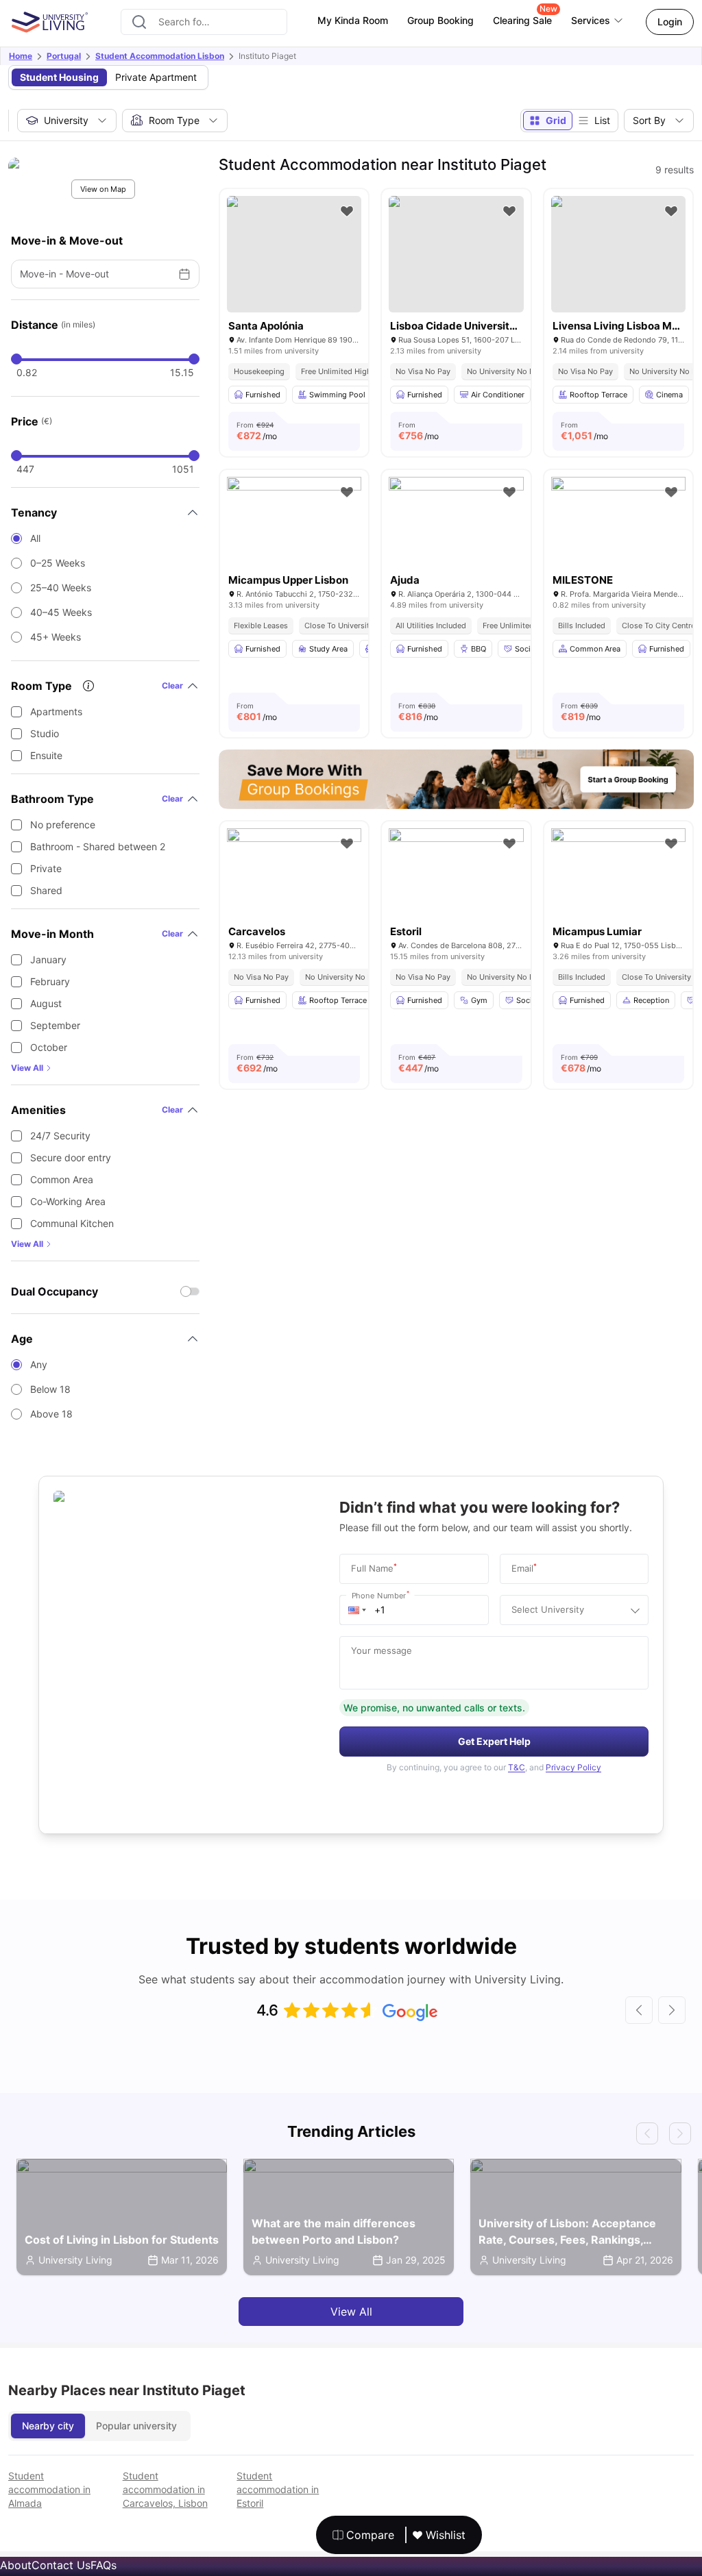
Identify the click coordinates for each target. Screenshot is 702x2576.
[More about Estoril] (456, 873)
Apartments (56, 711)
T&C (517, 1767)
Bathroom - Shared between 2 (98, 846)
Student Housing (59, 77)
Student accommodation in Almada (49, 2489)
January (48, 959)
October (49, 1047)
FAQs (104, 2565)
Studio (45, 733)
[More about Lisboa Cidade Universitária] (456, 254)
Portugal (64, 56)
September (55, 1025)
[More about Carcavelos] (294, 873)
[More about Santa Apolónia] (294, 254)
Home (21, 56)
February (50, 981)
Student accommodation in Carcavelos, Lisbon (165, 2489)
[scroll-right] (672, 2010)
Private (46, 868)
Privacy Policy (573, 1767)
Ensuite (46, 755)
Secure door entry (71, 1157)
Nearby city (48, 2426)
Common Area (62, 1179)
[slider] (16, 359)
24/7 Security (60, 1136)
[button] (357, 1610)
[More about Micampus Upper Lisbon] (294, 522)
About (16, 2565)
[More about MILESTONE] (618, 522)
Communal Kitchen (72, 1223)
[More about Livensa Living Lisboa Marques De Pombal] (618, 254)
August (46, 1003)
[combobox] (204, 22)
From (257, 431)
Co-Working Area (68, 1201)
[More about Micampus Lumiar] (618, 873)
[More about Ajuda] (456, 522)
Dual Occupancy (55, 1291)
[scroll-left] (639, 2010)
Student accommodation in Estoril (278, 2489)
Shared (46, 890)
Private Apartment (156, 77)
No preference (63, 825)
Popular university (136, 2426)
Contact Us (61, 2565)
